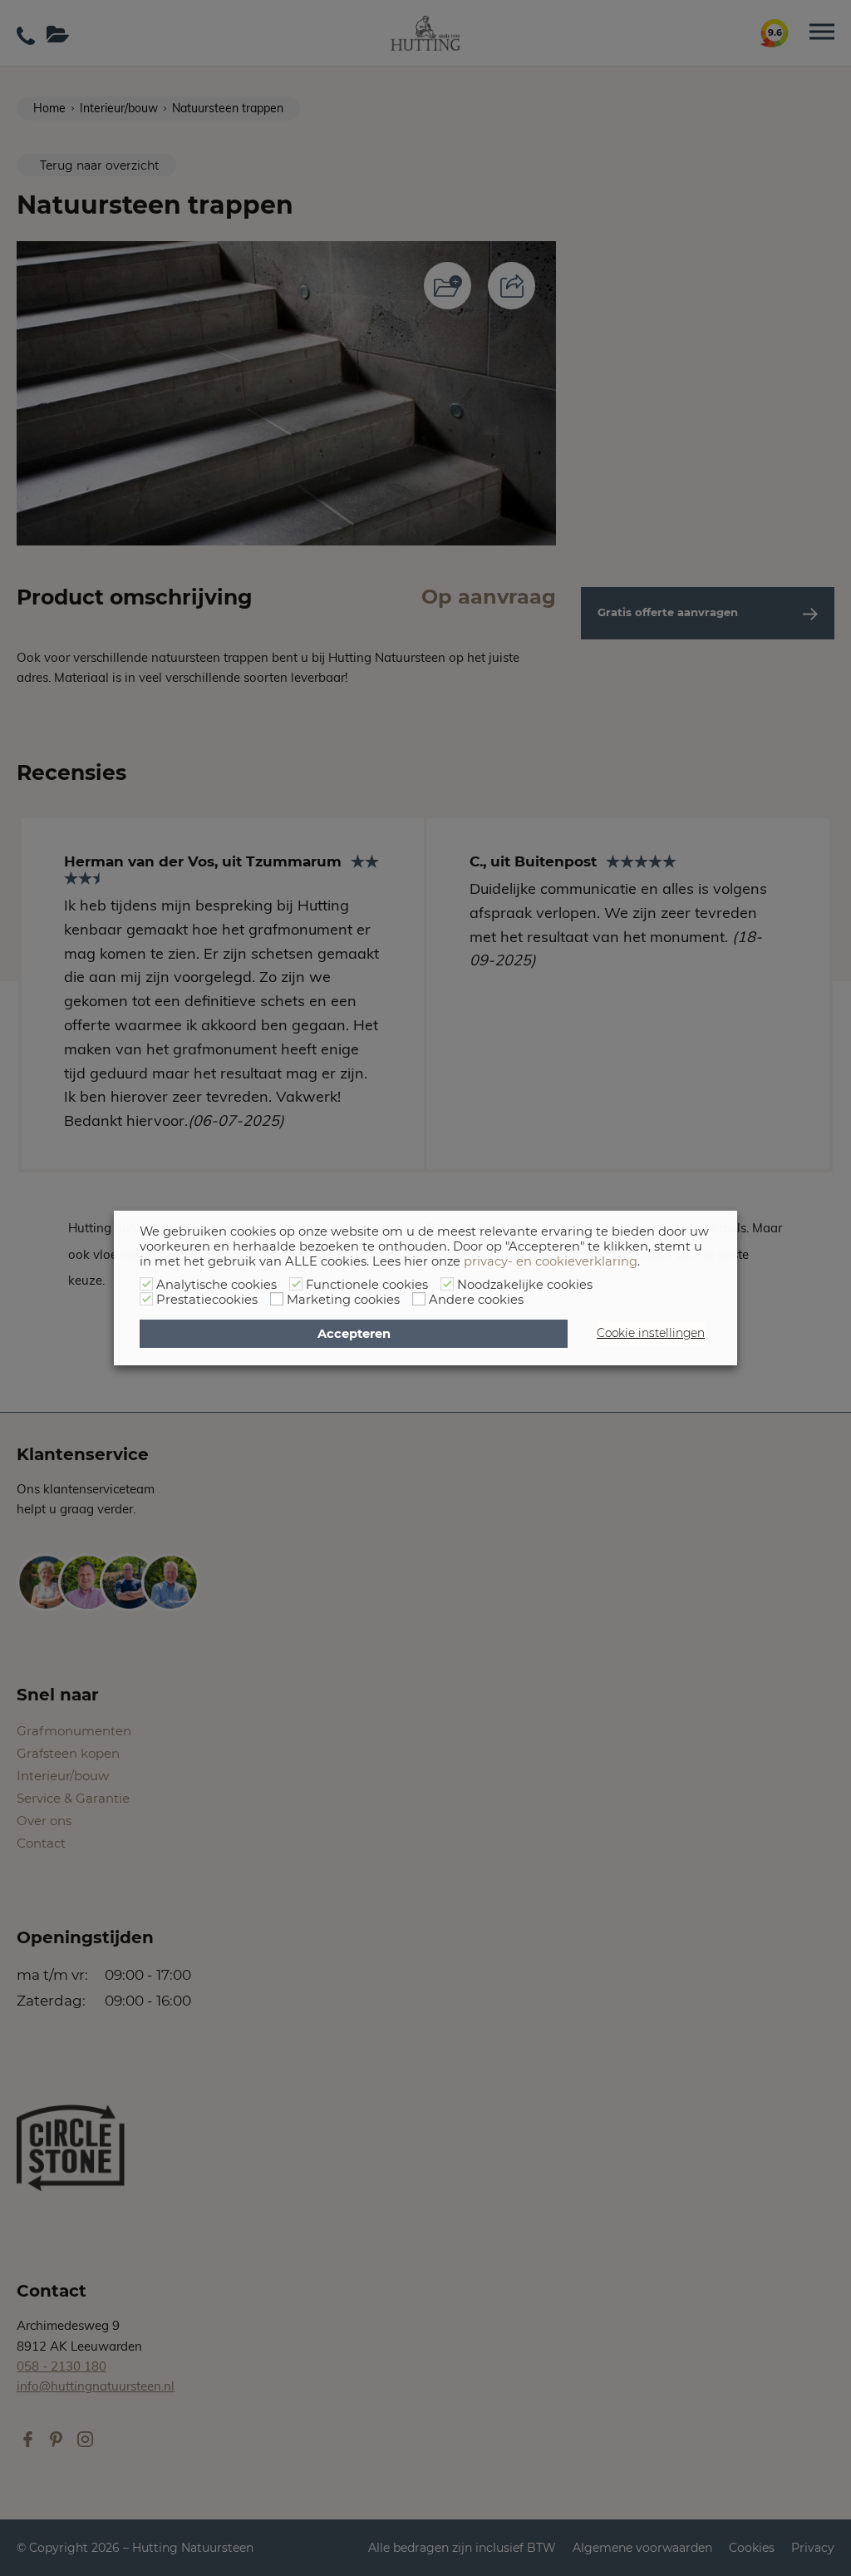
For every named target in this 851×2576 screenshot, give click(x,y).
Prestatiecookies (207, 1300)
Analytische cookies (216, 1285)
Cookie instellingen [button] (651, 1333)
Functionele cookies (367, 1285)
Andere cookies (476, 1300)
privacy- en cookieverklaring (551, 1261)
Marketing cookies (343, 1300)
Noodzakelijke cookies (525, 1285)
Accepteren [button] (354, 1334)
